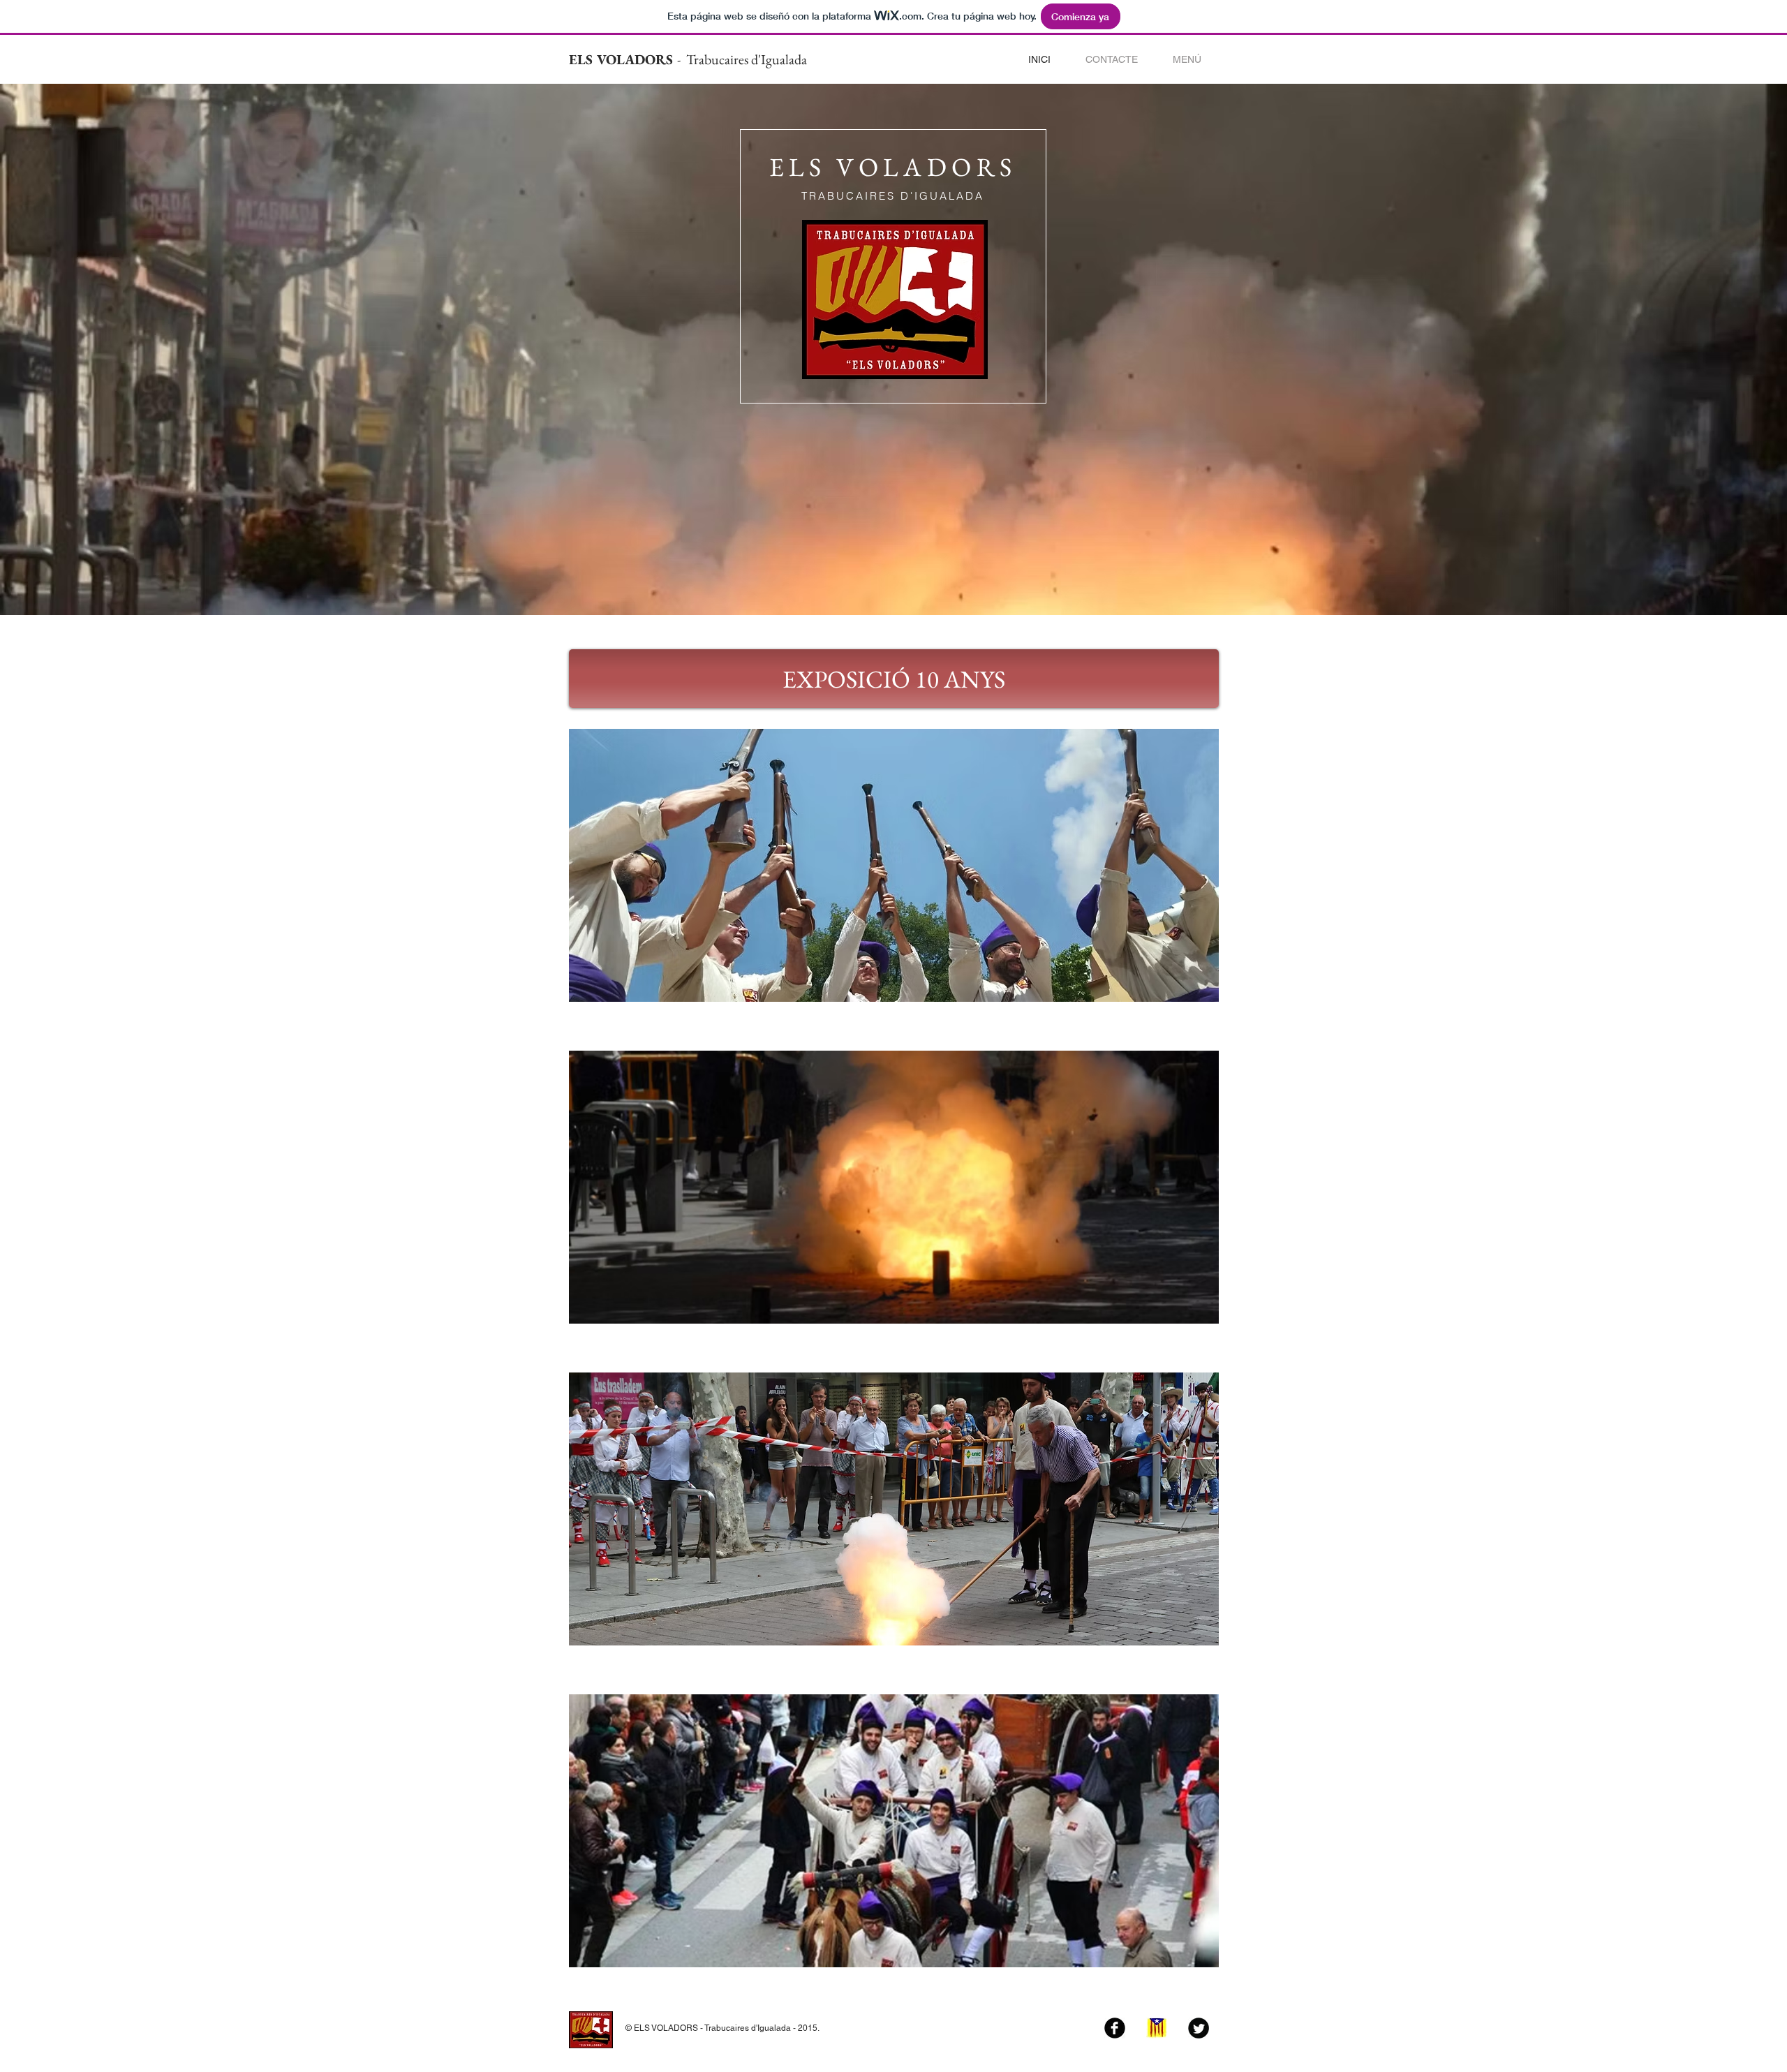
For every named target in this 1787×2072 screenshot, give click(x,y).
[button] (1187, 60)
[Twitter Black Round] (1199, 2028)
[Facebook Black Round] (1115, 2028)
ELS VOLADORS (623, 59)
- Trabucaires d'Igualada (742, 59)
